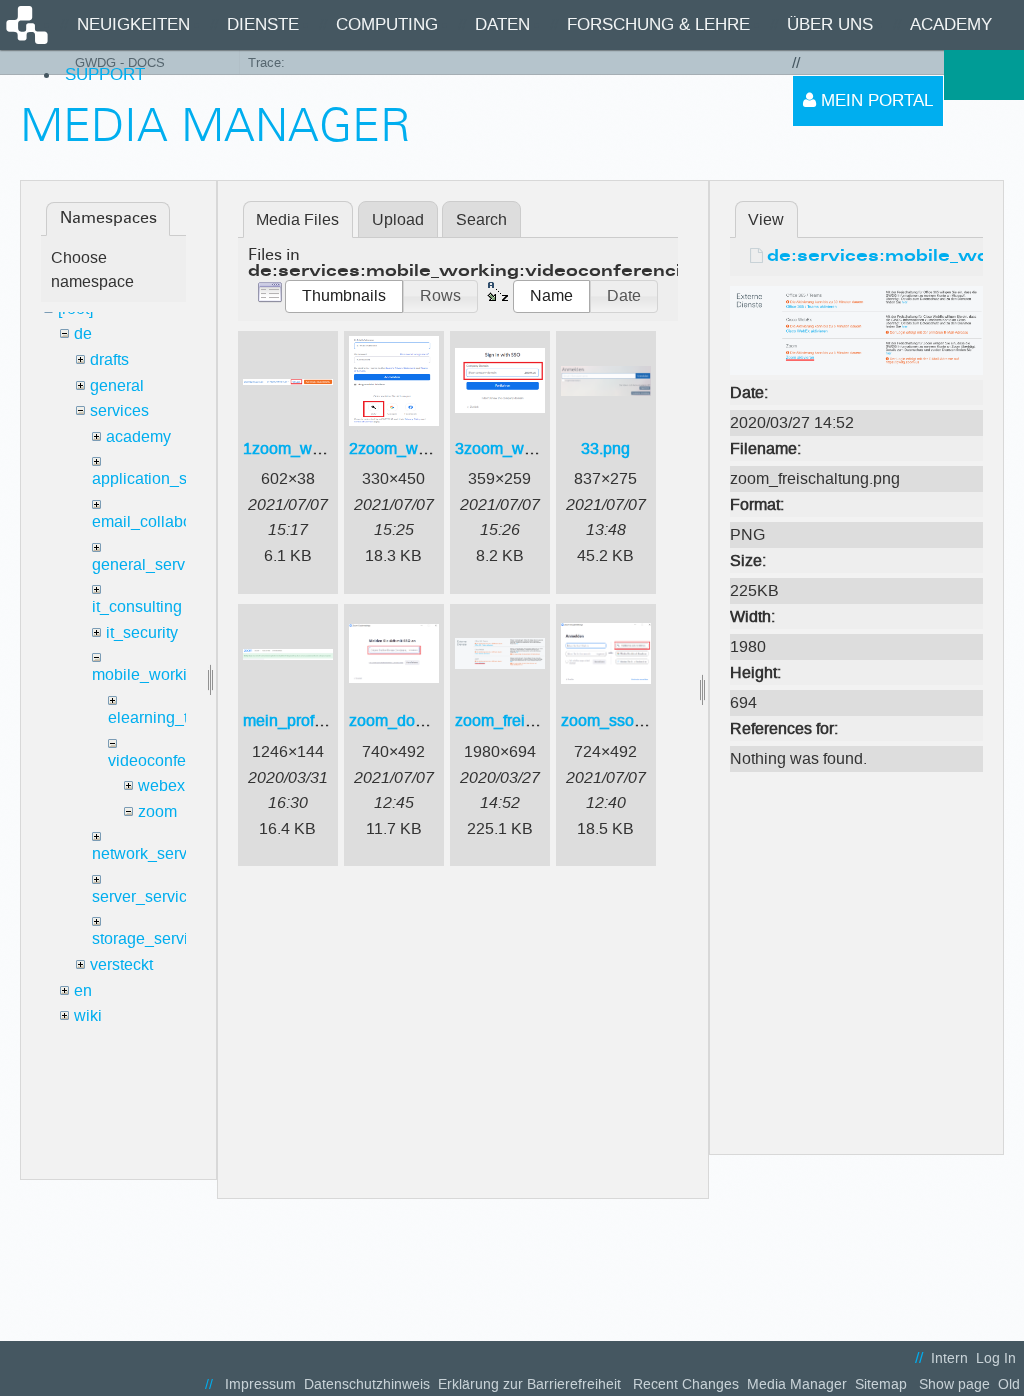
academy (138, 436)
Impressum (260, 1384)
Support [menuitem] (105, 74)
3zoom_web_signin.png (540, 448)
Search (481, 219)
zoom (157, 811)
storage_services (152, 938)
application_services (165, 478)
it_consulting (137, 606)
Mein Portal (874, 100)
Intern (949, 1358)
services (119, 410)
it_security (142, 632)
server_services (148, 896)
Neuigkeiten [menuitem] (133, 24)
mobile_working (148, 674)
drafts (109, 359)
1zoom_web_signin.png (328, 448)
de (83, 333)
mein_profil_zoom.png (322, 720)
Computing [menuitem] (387, 24)
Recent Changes (686, 1384)
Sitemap (881, 1384)
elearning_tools (163, 717)
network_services (154, 853)
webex (161, 785)
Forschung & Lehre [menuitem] (658, 24)
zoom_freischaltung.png (540, 720)
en (83, 990)
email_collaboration (162, 521)
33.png (605, 448)
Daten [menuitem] (502, 24)
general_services (153, 564)
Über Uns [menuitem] (830, 24)
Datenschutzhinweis (367, 1384)
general (117, 385)
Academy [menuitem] (951, 24)
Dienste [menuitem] (263, 24)
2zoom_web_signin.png (434, 448)
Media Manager (797, 1384)
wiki (88, 1015)
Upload (398, 219)
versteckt (121, 964)
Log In (996, 1358)
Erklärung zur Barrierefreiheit (529, 1384)
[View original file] (856, 329)
